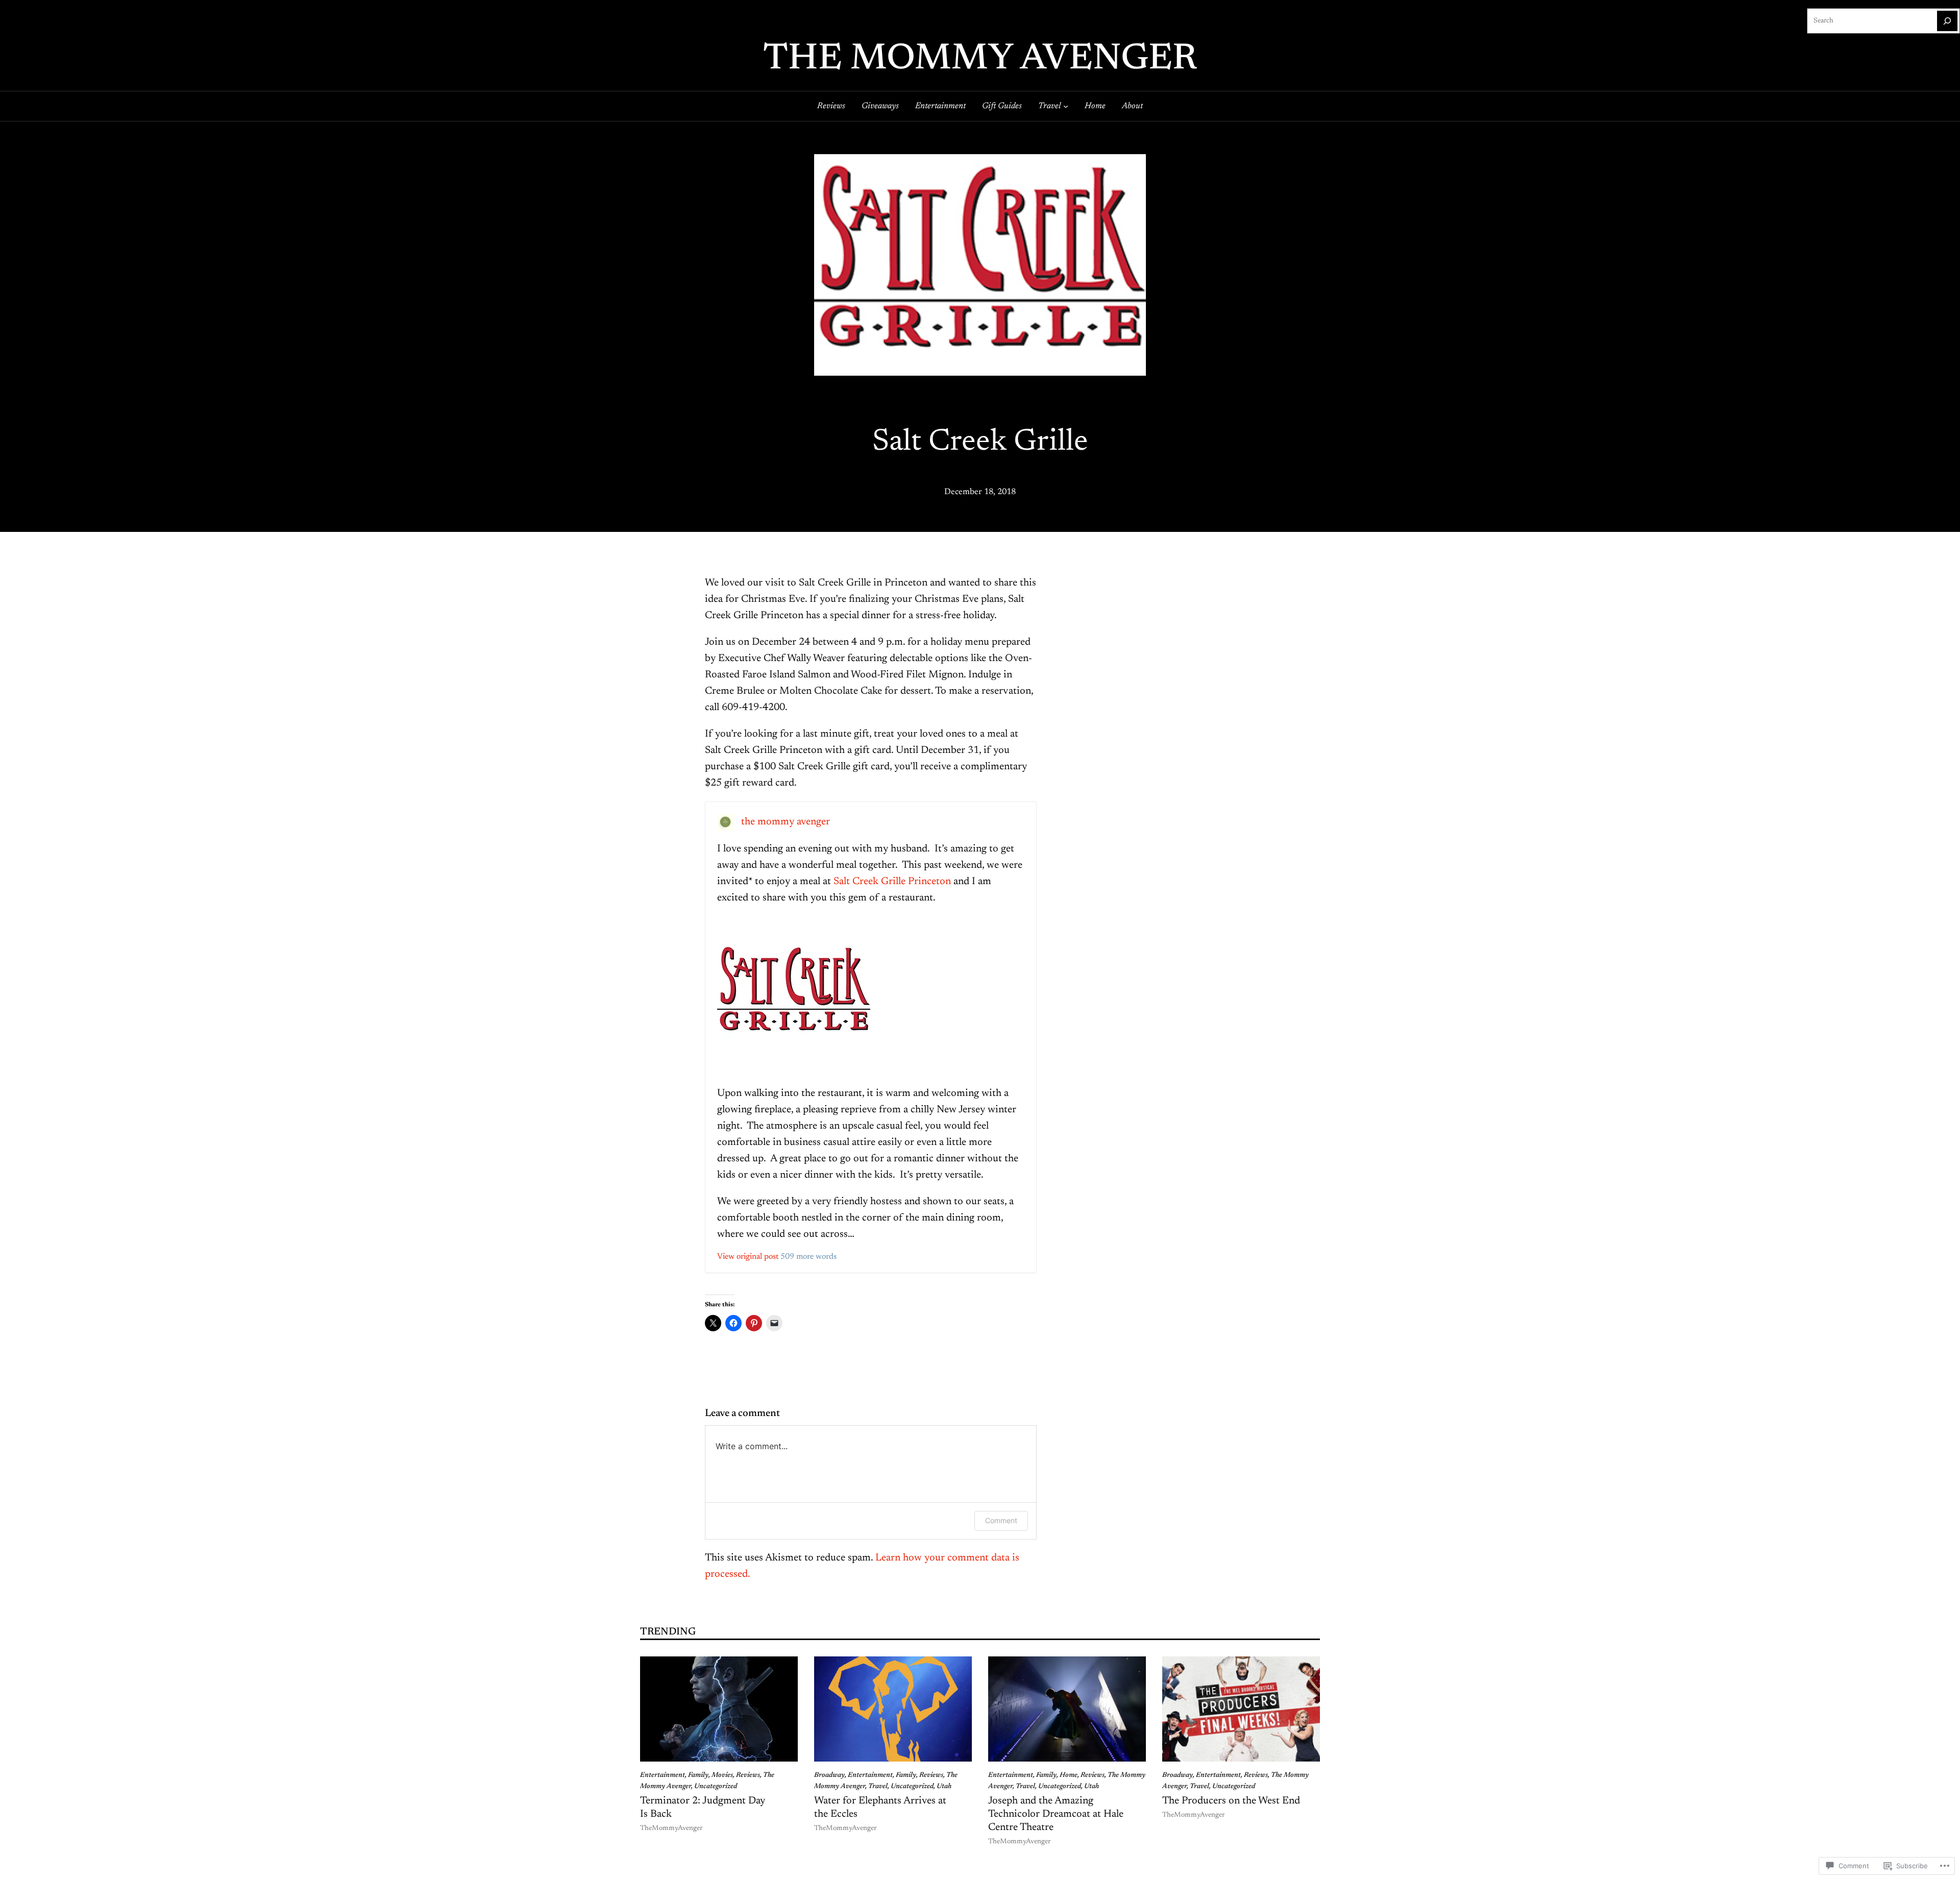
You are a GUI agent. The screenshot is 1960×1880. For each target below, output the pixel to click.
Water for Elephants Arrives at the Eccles (880, 1808)
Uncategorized (716, 1787)
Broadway (829, 1775)
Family (698, 1775)
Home (1069, 1775)
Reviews (748, 1775)
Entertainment (663, 1775)
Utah (944, 1787)
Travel (878, 1787)
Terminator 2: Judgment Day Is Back (703, 1808)
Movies (722, 1775)
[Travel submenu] (1066, 106)
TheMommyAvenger (671, 1828)
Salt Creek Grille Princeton (892, 882)
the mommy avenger (980, 60)
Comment (1001, 1520)
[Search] (1947, 21)
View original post (748, 1257)
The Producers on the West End (1231, 1801)
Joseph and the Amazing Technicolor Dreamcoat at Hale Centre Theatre (1056, 1814)
